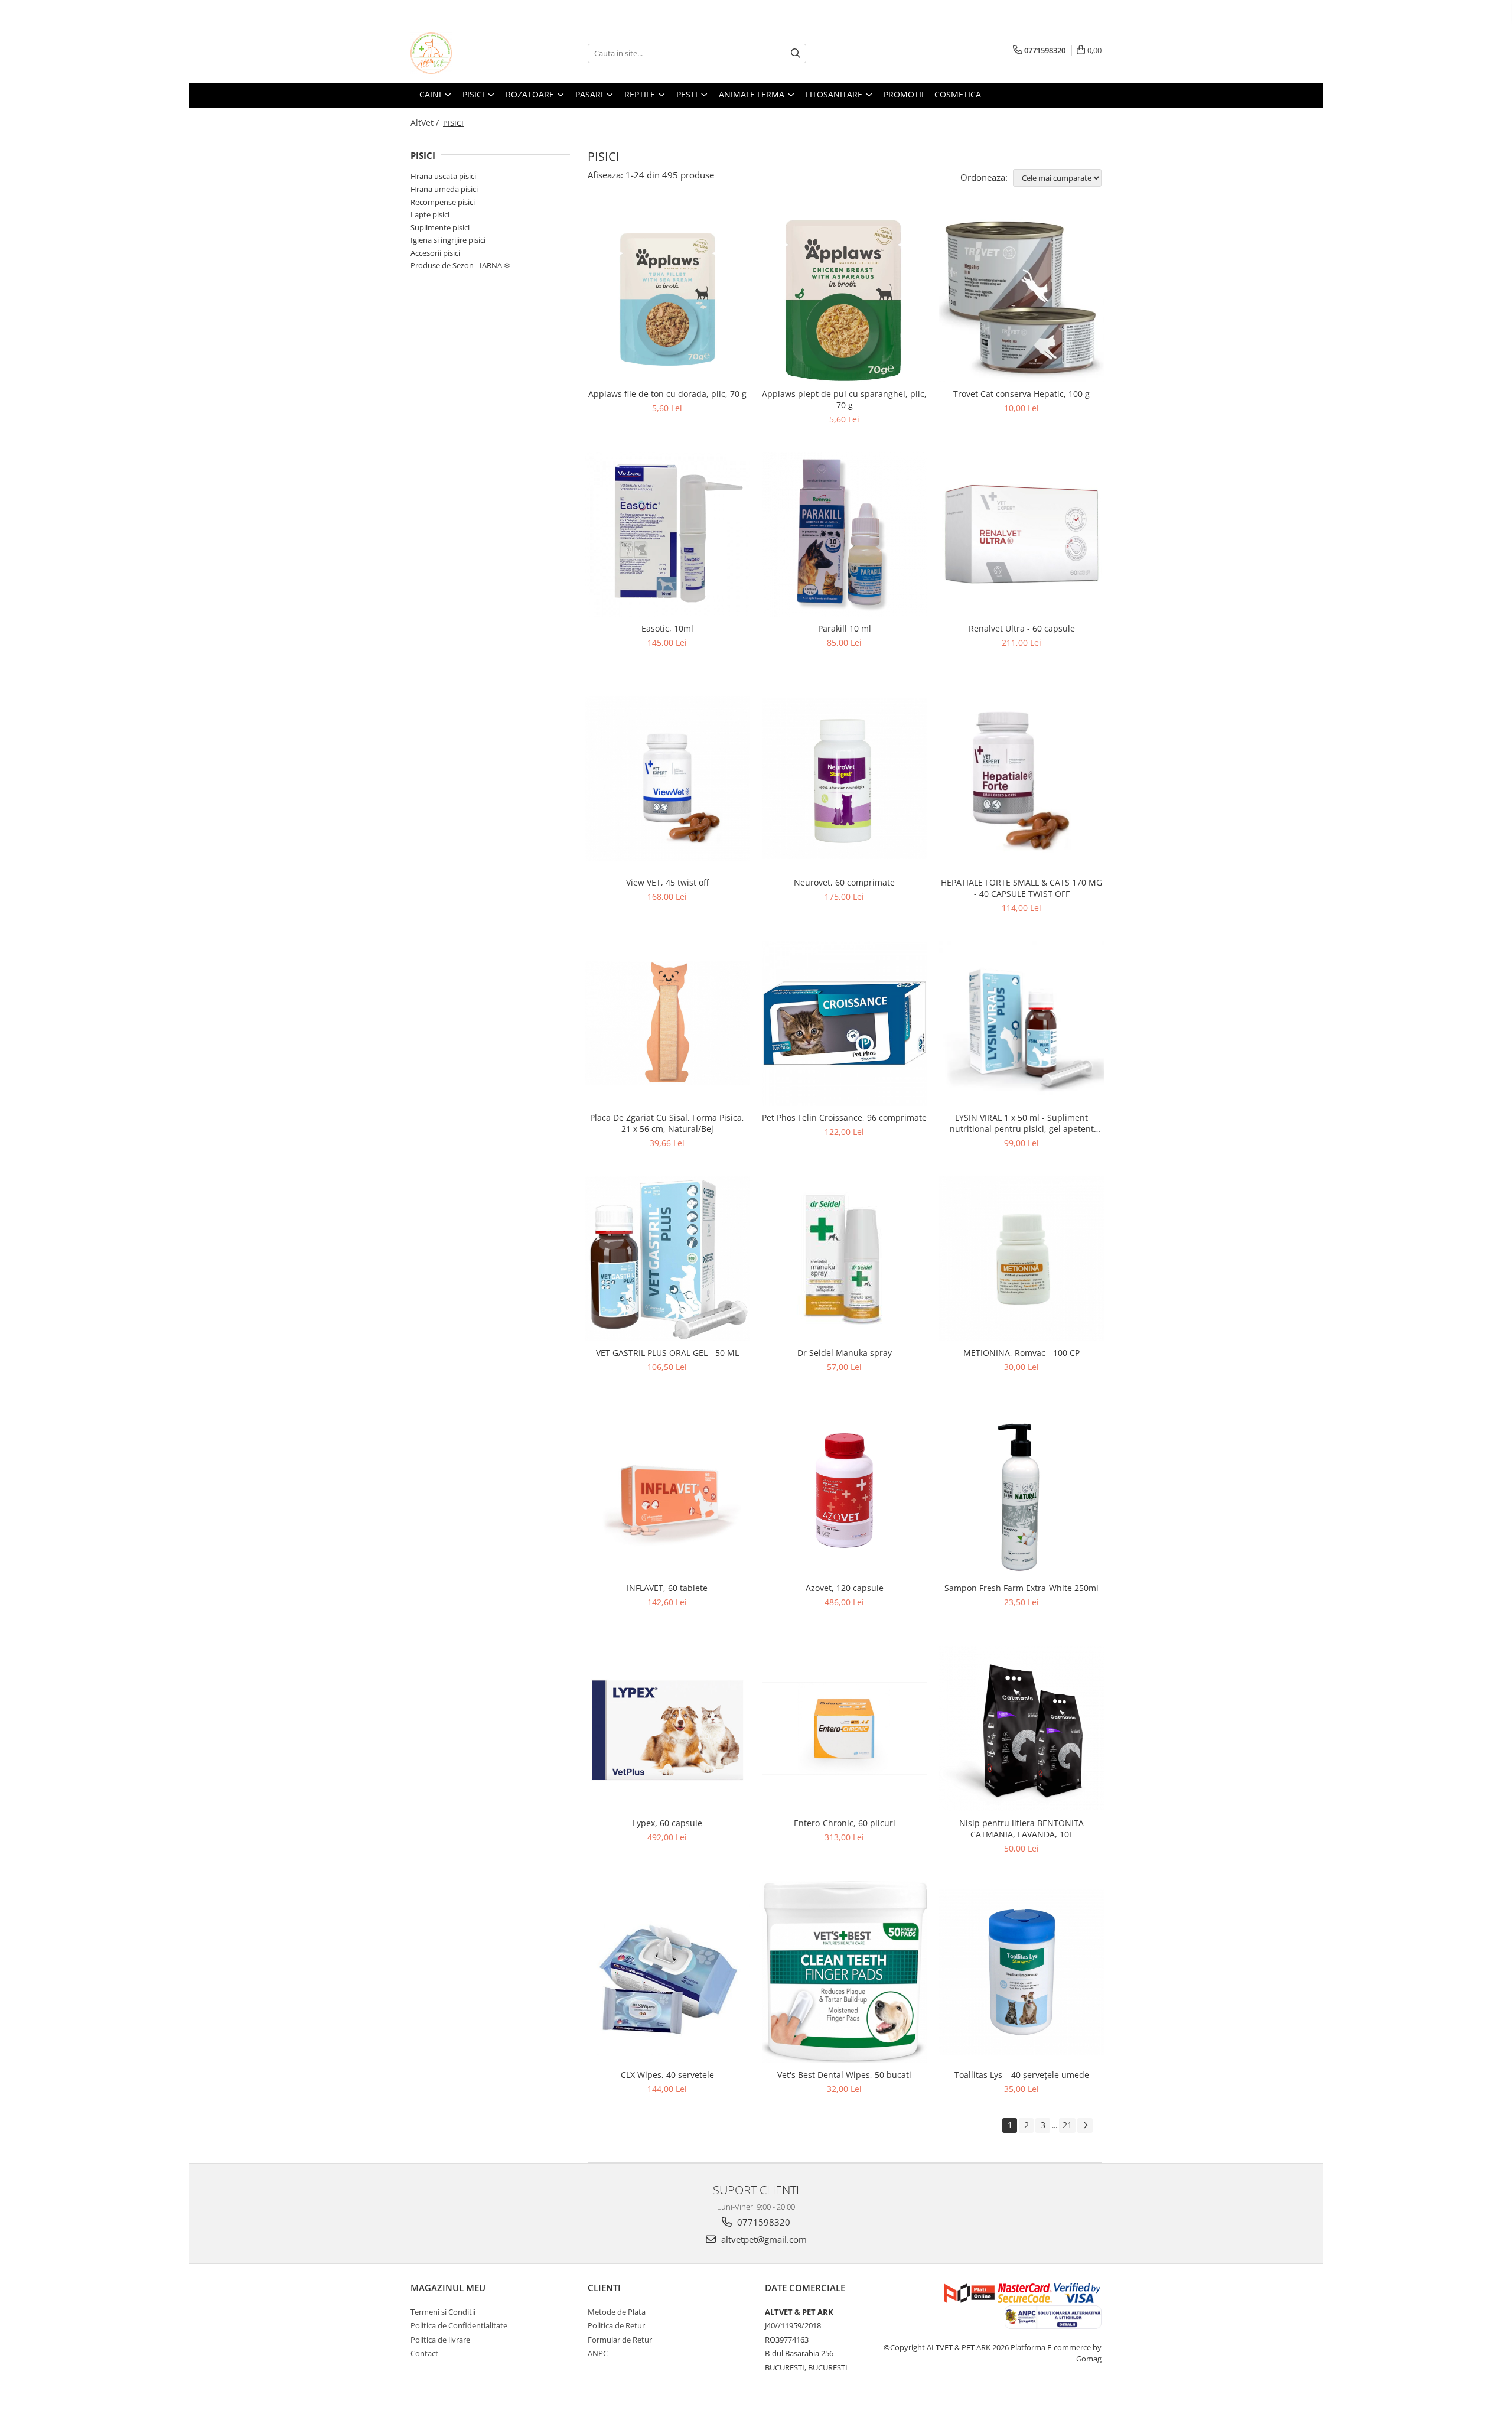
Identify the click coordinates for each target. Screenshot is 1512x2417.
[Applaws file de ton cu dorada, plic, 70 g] (667, 300)
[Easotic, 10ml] (667, 535)
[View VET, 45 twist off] (667, 779)
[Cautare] (796, 53)
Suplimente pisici (440, 227)
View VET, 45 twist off (667, 882)
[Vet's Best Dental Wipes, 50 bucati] (845, 1972)
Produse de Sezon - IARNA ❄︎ (460, 265)
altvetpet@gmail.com (763, 2239)
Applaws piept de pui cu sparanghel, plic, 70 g (844, 399)
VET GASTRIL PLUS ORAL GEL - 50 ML (667, 1353)
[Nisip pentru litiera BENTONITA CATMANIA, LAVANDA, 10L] (1022, 1729)
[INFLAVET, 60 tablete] (667, 1494)
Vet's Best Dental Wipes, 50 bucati (844, 2075)
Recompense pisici (443, 202)
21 (1067, 2125)
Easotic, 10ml (667, 628)
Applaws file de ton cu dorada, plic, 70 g (667, 394)
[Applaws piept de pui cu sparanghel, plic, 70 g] (845, 300)
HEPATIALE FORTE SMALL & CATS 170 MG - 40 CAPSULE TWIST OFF (1021, 888)
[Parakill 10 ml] (845, 535)
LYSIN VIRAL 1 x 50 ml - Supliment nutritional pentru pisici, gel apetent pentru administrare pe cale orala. (1022, 1123)
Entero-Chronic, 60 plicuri (845, 1823)
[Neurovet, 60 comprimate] (845, 779)
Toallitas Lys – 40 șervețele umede (1022, 2075)
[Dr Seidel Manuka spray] (845, 1258)
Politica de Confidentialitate (459, 2325)
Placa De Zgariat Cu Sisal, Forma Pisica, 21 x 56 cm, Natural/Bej (667, 1123)
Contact (424, 2353)
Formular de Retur (620, 2340)
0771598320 (762, 2222)
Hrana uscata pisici (443, 176)
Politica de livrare (440, 2340)
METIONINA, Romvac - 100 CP (1021, 1353)
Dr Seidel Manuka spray (845, 1353)
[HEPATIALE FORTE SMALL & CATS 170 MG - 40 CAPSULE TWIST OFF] (1022, 778)
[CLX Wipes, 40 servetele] (667, 1972)
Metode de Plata (617, 2312)
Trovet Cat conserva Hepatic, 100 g (1021, 394)
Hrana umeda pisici (444, 189)
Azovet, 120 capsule (845, 1588)
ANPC (598, 2353)
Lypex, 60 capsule (667, 1823)
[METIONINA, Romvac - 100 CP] (1022, 1258)
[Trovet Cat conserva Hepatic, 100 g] (1022, 300)
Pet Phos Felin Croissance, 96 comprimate (844, 1118)
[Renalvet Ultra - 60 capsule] (1022, 535)
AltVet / (426, 123)
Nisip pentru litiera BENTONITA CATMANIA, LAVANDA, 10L (1021, 1829)
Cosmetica (958, 94)
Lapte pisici (430, 214)
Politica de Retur (616, 2325)
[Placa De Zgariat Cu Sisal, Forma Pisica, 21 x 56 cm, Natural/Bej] (667, 1023)
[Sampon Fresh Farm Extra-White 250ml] (1022, 1494)
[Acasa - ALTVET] (470, 53)
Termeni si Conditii (443, 2312)
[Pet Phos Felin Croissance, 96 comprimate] (845, 1023)
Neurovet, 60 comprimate (844, 882)
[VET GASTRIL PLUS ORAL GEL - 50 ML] (667, 1258)
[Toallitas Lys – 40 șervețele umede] (1022, 1972)
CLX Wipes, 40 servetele (667, 2075)
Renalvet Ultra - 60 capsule (1022, 628)
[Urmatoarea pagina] (1085, 2125)
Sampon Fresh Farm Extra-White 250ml (1021, 1588)
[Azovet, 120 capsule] (845, 1494)
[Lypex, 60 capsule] (667, 1729)
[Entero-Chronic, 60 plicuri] (845, 1728)
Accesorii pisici (435, 253)
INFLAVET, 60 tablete (667, 1588)
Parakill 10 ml (845, 628)
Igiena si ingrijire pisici (448, 240)
